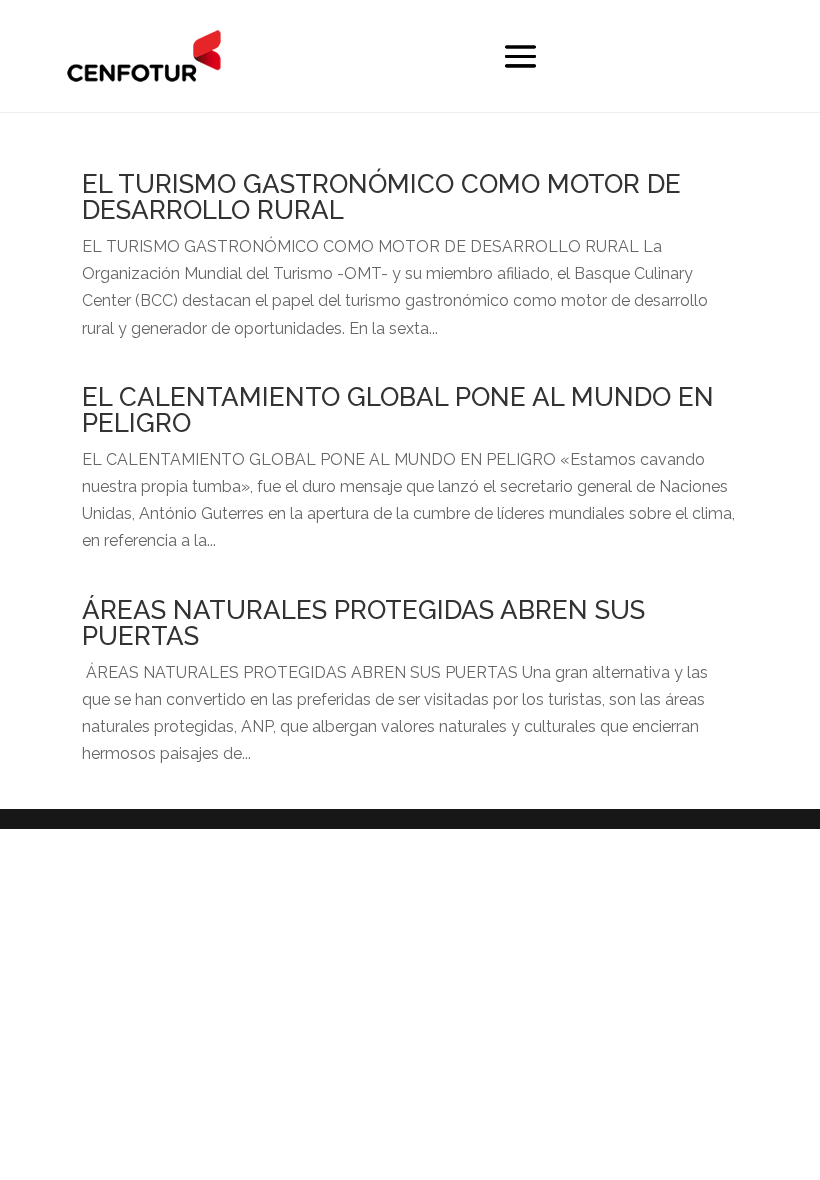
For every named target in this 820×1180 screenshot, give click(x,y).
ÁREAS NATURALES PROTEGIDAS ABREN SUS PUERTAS (363, 623)
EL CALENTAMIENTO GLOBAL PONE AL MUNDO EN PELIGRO (398, 410)
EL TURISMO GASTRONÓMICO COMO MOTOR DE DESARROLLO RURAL (381, 197)
